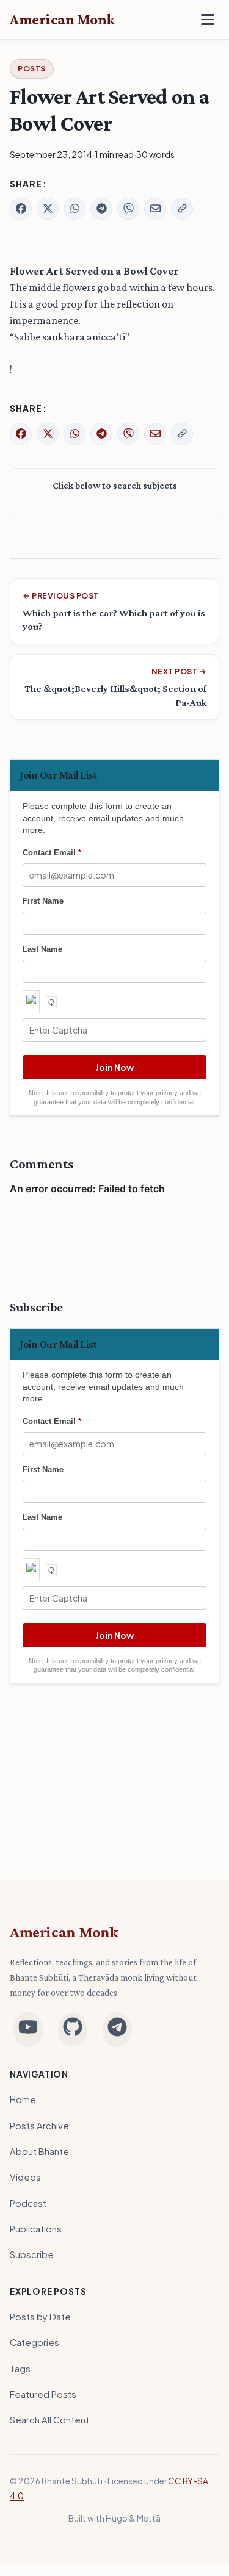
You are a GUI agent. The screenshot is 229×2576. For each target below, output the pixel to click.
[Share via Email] (155, 209)
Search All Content (49, 2420)
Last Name (42, 949)
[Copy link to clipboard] (182, 209)
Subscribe (32, 2254)
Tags (20, 2369)
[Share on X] (48, 209)
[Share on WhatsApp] (75, 209)
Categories (35, 2342)
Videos (25, 2177)
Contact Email (52, 853)
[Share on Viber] (128, 209)
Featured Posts (43, 2394)
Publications (36, 2229)
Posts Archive (39, 2126)
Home (23, 2099)
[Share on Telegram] (101, 209)
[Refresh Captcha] (51, 1002)
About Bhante (39, 2151)
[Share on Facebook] (21, 209)
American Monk (64, 1932)
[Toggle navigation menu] (208, 20)
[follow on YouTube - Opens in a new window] (28, 2030)
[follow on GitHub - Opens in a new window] (73, 2030)
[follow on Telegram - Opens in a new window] (117, 2030)
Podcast (28, 2203)
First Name (43, 901)
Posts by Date (40, 2317)
